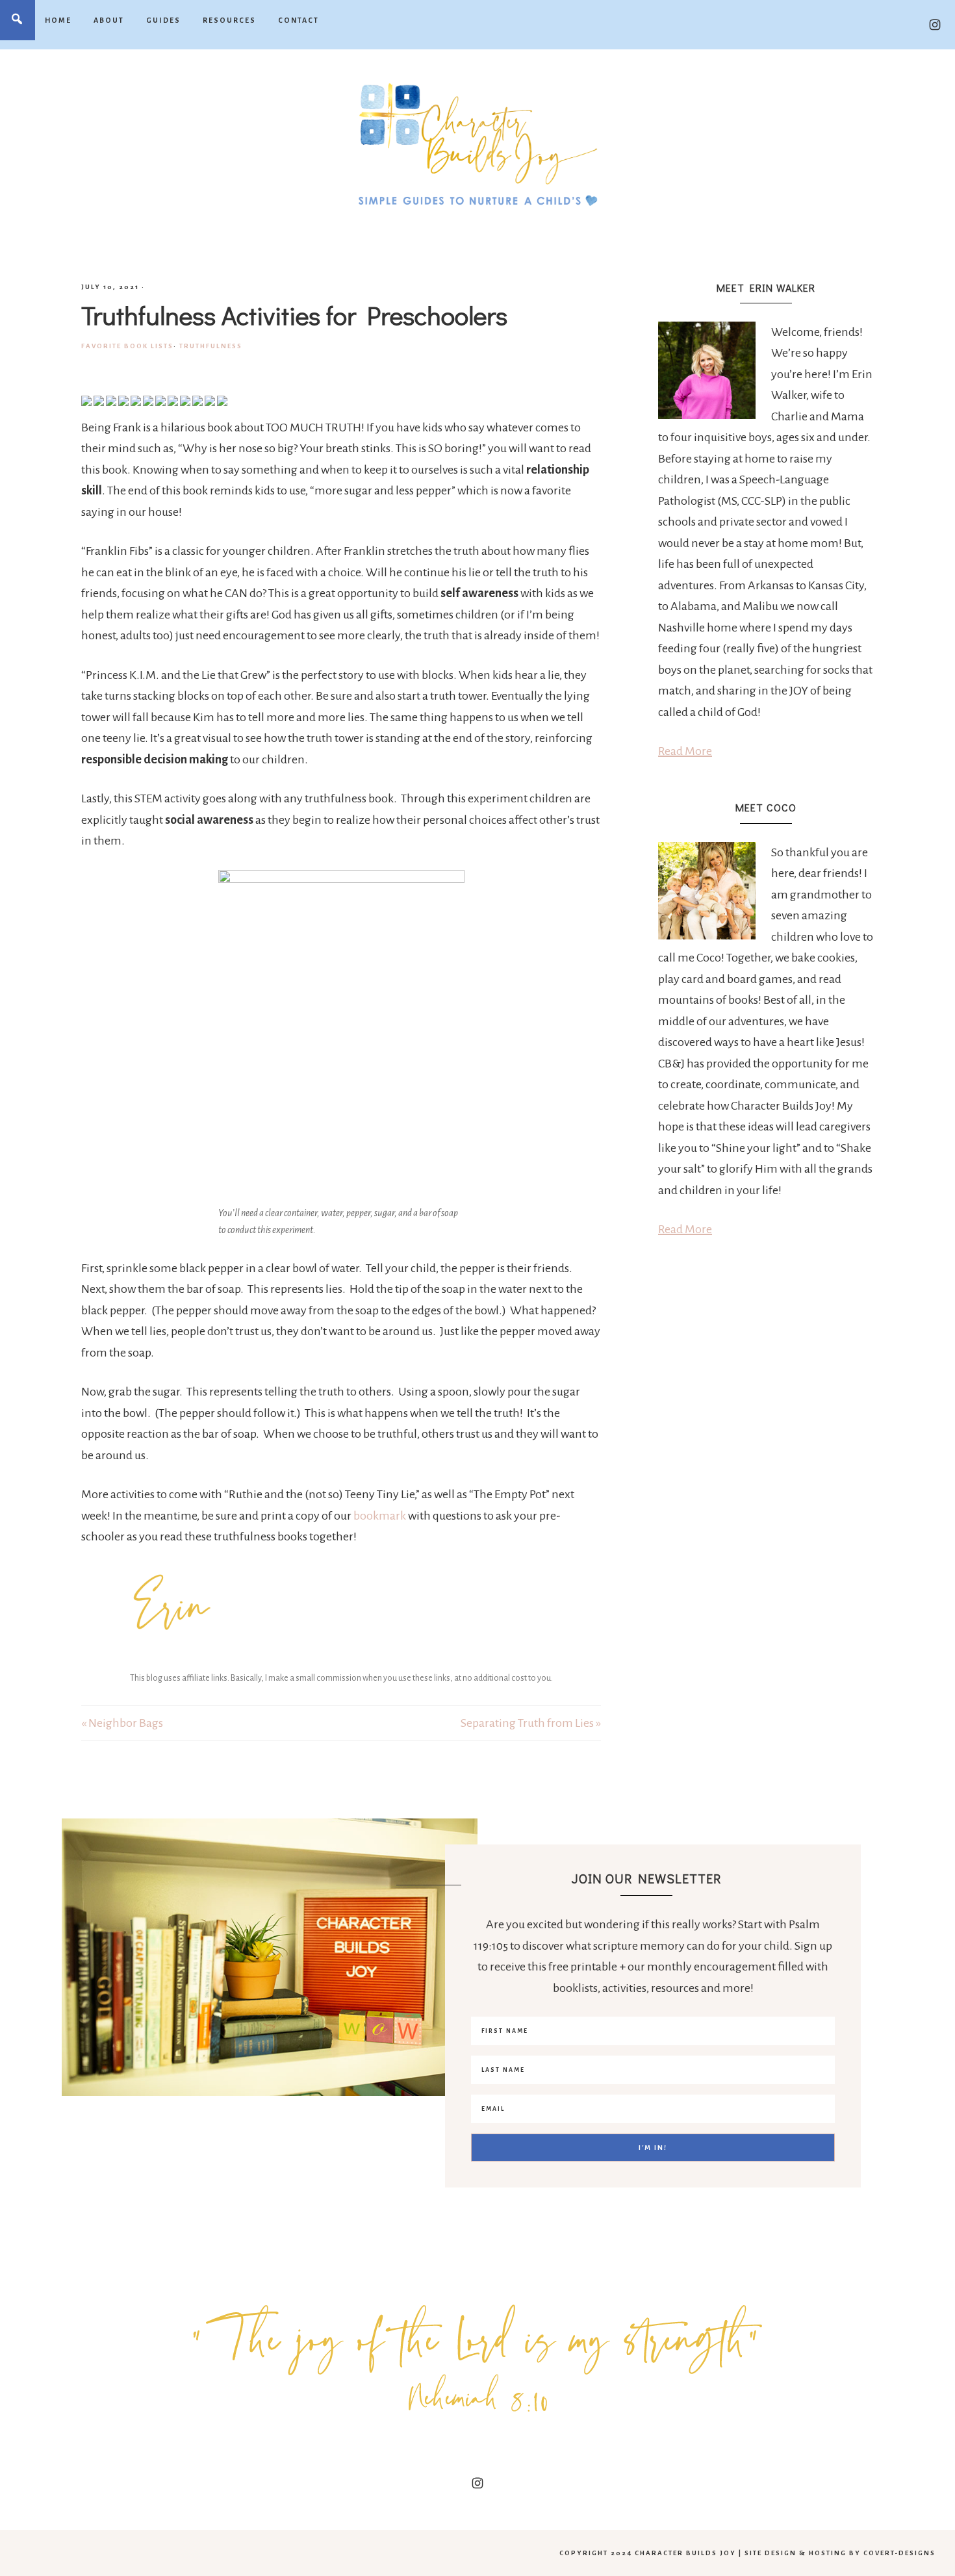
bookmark (380, 1516)
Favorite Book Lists (127, 346)
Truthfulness (211, 346)
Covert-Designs (899, 2553)
